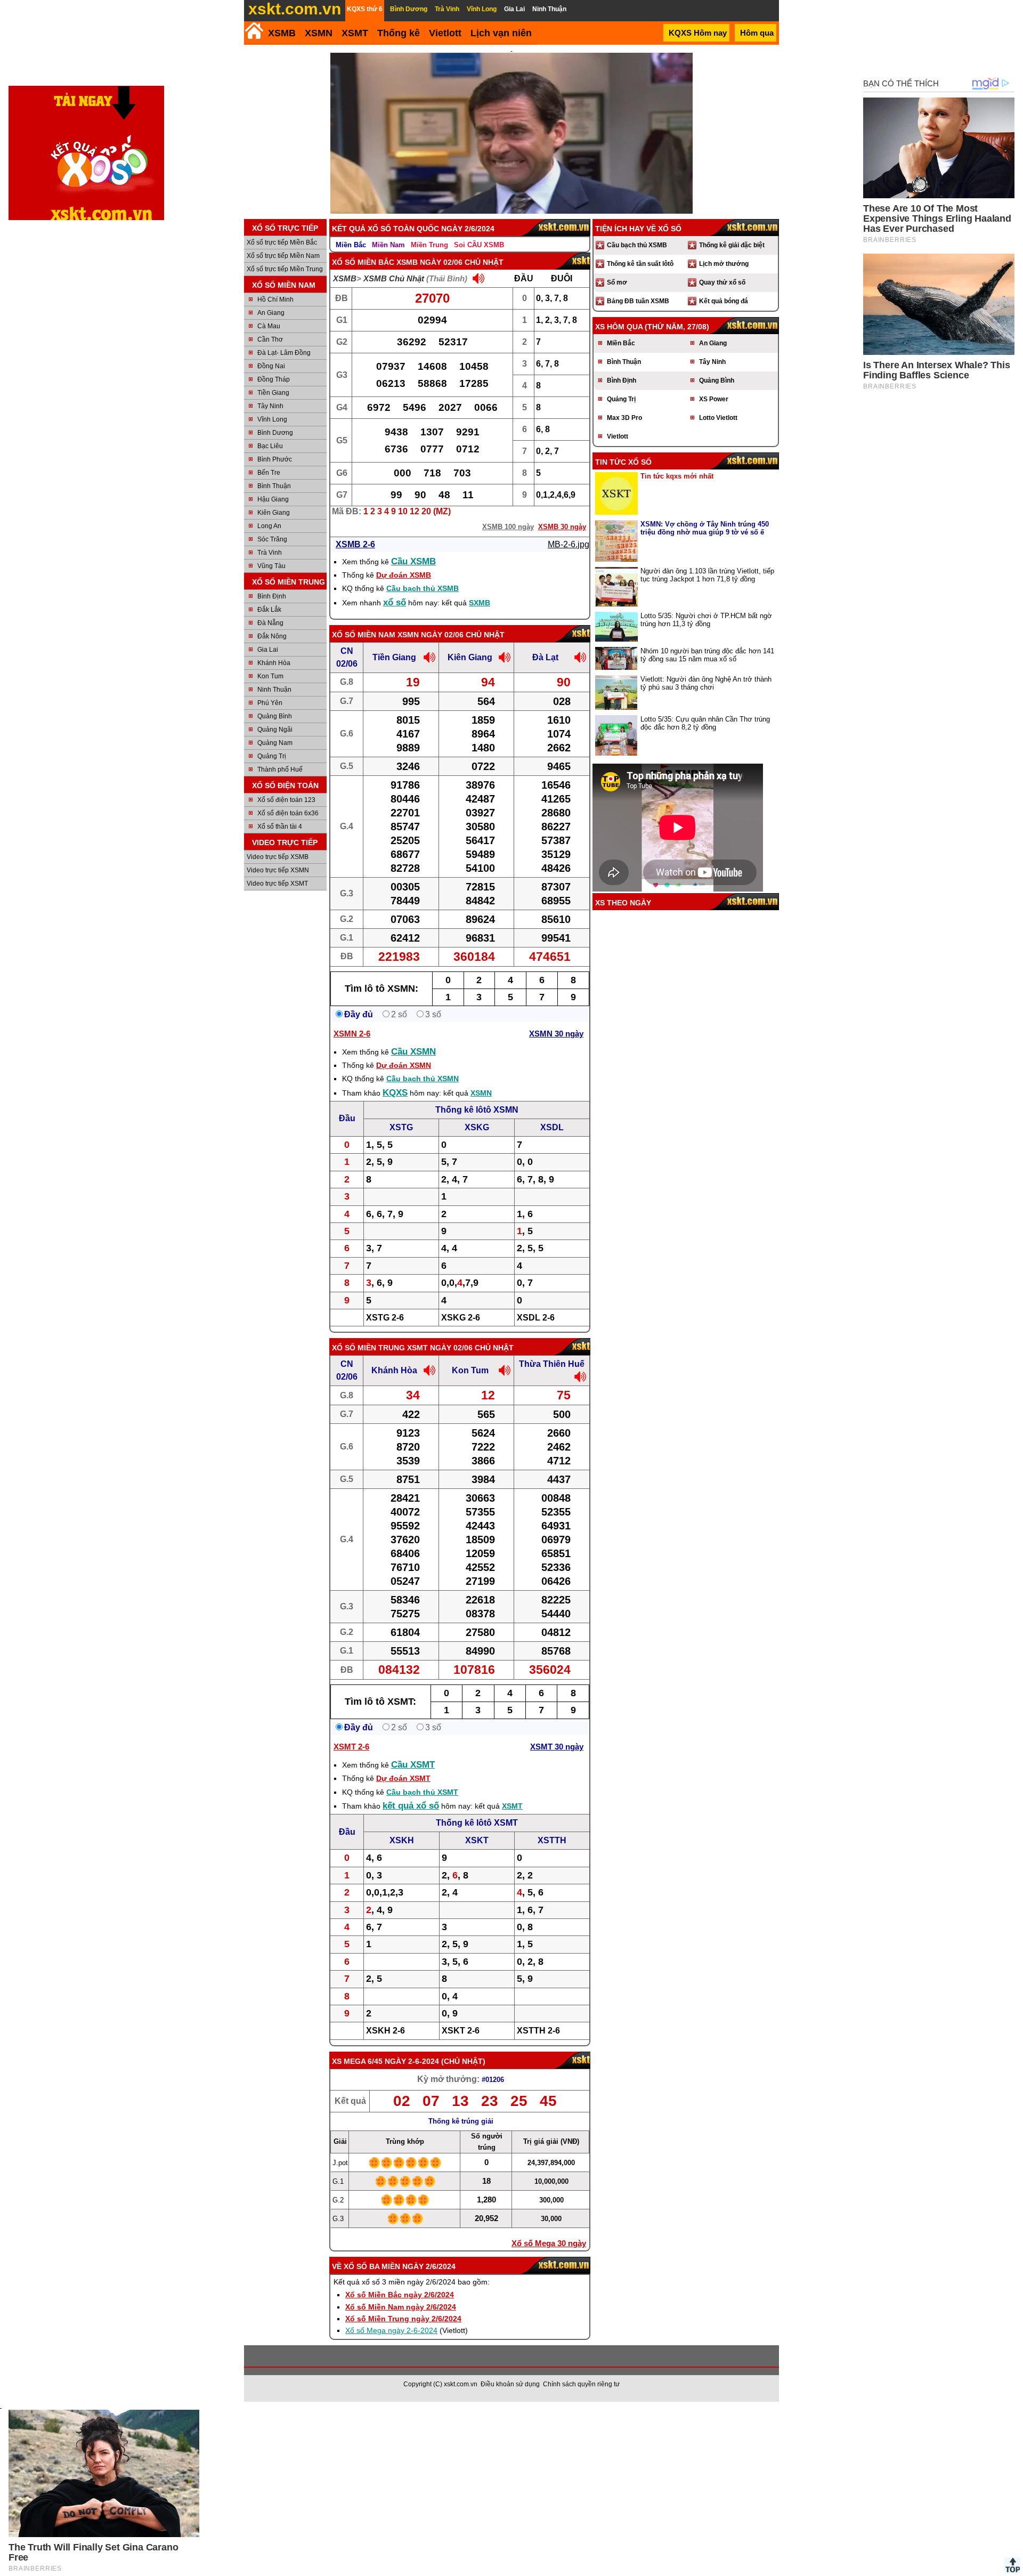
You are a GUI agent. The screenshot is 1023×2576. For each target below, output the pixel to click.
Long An (269, 526)
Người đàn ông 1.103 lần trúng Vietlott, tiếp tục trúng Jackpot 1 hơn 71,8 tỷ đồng (707, 575)
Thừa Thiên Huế (552, 1364)
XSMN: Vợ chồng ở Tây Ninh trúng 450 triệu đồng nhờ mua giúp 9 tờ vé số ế (705, 528)
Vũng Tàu (271, 566)
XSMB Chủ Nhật (394, 278)
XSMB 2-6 (355, 544)
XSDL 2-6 (536, 1318)
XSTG (401, 1127)
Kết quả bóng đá (724, 301)
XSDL (552, 1127)
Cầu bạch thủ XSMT (422, 1792)
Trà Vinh (270, 553)
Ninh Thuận (274, 690)
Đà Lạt (545, 657)
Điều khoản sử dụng (510, 2384)
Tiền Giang (273, 393)
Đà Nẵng (270, 623)
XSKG (477, 1127)
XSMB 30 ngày (562, 527)
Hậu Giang (273, 499)
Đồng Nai (271, 366)
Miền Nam (388, 245)
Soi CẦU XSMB (479, 245)
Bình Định (272, 596)
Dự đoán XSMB (404, 575)
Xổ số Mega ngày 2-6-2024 (391, 2330)
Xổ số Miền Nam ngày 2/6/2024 (401, 2307)
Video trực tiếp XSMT (277, 884)
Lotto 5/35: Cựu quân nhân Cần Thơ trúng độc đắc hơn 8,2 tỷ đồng (705, 723)
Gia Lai (268, 650)
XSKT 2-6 (461, 2031)
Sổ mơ (617, 282)
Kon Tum (270, 676)
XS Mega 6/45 (357, 2061)
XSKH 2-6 (385, 2031)
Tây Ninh (270, 406)
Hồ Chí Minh (275, 299)
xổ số (395, 602)
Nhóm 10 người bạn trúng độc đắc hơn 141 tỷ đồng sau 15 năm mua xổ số (707, 655)
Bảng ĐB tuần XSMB (638, 301)
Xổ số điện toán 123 (286, 800)
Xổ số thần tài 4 (280, 827)
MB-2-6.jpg (569, 544)
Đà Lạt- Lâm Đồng (284, 353)
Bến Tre (269, 473)
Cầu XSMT (413, 1765)
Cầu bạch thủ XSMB (423, 588)
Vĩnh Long (272, 419)
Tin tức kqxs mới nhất (677, 476)
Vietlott (618, 436)
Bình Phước (275, 459)
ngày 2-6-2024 (412, 2061)
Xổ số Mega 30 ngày (549, 2243)
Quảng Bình (275, 716)
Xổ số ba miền (372, 2266)
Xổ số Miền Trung (368, 1348)
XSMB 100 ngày (508, 527)
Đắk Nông (272, 636)
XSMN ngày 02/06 (431, 635)
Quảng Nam (275, 743)
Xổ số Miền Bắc (363, 262)
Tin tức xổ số (623, 462)
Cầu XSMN (413, 1052)
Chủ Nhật (463, 2061)
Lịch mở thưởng (724, 264)
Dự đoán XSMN (404, 1065)
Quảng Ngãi (275, 730)
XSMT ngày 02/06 (440, 1348)
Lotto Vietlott (718, 418)
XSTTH (552, 1840)
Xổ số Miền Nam (364, 635)
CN (347, 651)
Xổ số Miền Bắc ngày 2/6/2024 (400, 2295)
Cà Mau (269, 326)
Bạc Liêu (270, 446)
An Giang (271, 313)
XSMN (319, 33)
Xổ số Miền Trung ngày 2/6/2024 (403, 2319)
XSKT (477, 1840)
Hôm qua (757, 33)
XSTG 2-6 (385, 1318)
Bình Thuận (274, 486)
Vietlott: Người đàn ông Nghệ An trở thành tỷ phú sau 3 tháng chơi (706, 683)
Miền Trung (429, 245)
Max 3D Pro (624, 418)
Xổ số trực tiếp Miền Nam (283, 256)
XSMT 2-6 (351, 1747)
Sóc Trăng (272, 539)
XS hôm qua (619, 327)
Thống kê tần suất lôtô (640, 264)
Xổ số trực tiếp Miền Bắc (282, 242)
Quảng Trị (272, 756)
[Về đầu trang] (1012, 2565)
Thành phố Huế (280, 769)
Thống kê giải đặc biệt (732, 245)
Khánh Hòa (274, 663)
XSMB (282, 33)
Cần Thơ (270, 339)
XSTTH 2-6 (538, 2031)
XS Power (714, 399)
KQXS (395, 1093)
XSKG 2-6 (461, 1318)
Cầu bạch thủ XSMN (423, 1079)
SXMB (480, 603)
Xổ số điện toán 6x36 (288, 813)
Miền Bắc (351, 245)
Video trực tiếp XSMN (278, 870)
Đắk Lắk (269, 610)
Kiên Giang (274, 513)
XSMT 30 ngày (557, 1747)
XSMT (355, 33)
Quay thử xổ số (722, 282)
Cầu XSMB (413, 561)
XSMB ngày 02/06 (429, 262)
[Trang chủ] (254, 31)
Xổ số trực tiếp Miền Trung (285, 269)
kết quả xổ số (411, 1806)
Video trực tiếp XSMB (278, 857)
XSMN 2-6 (352, 1034)
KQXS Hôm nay (698, 33)
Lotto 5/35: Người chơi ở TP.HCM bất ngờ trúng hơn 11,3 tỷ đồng (706, 620)
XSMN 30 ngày (556, 1034)
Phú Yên (270, 703)
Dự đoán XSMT (403, 1778)
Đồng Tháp (274, 379)
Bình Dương (275, 433)
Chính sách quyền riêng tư (581, 2384)
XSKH (402, 1840)
